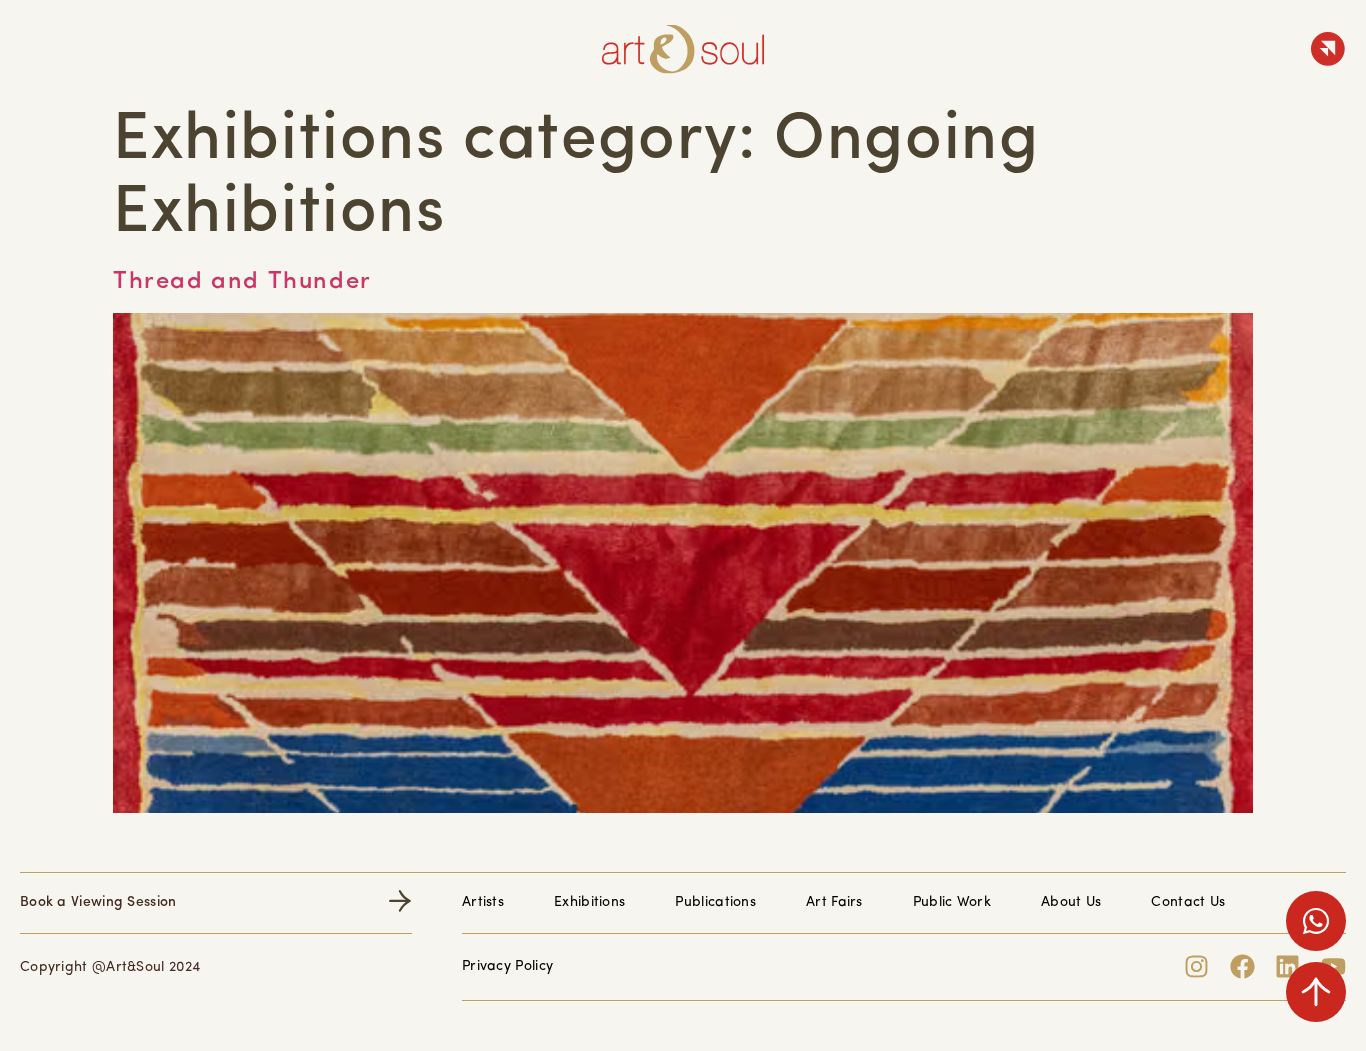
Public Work (952, 902)
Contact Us (1188, 902)
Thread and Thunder (242, 282)
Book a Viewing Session (98, 902)
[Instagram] (1196, 966)
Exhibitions (589, 902)
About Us (1071, 902)
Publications (715, 902)
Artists (483, 902)
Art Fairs (834, 902)
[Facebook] (1242, 966)
